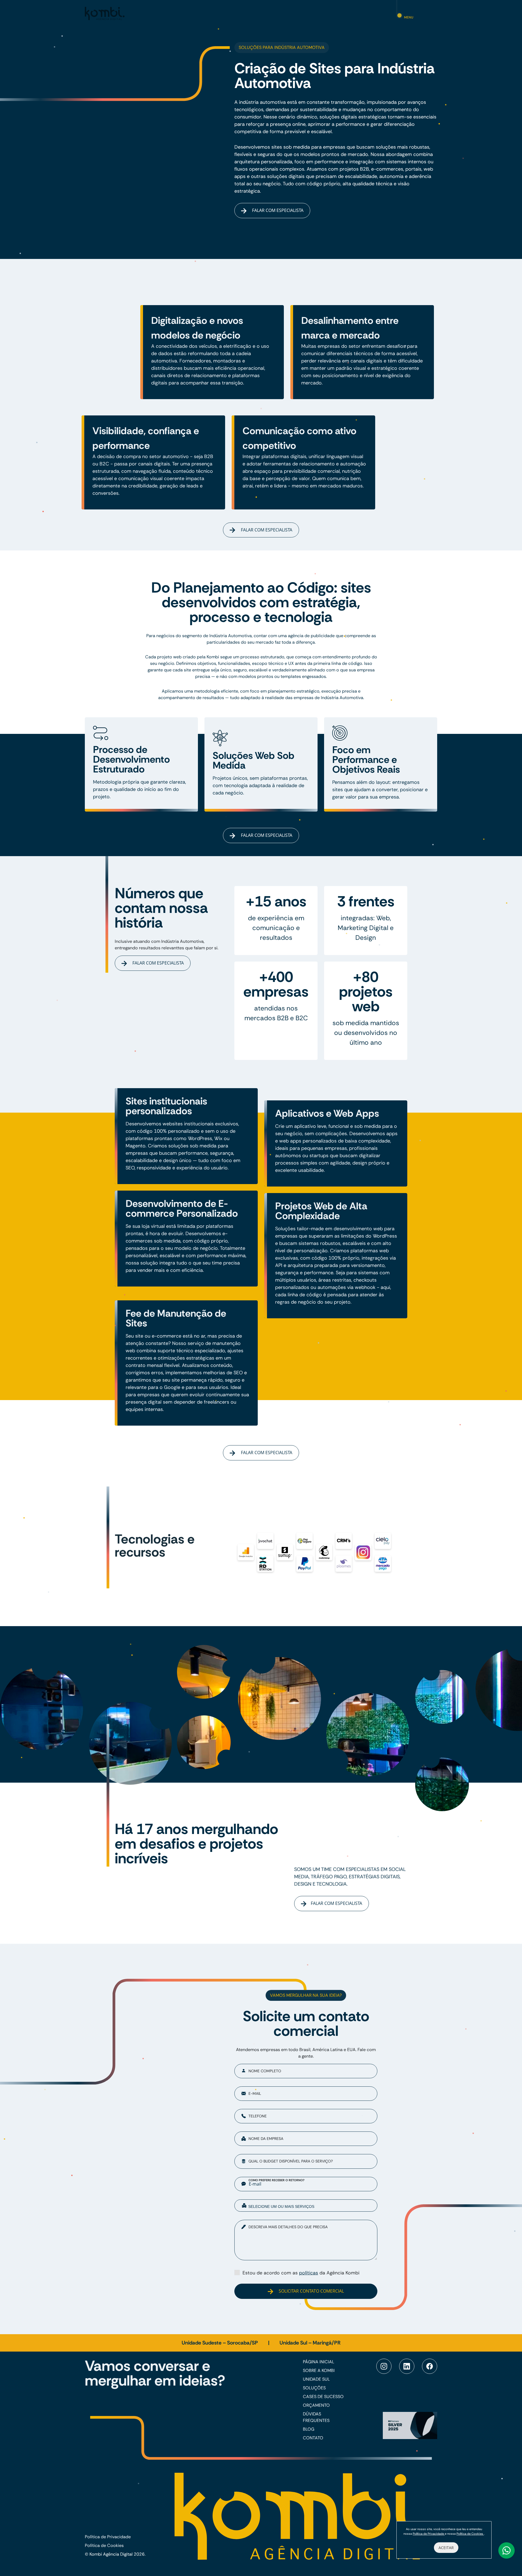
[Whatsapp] (507, 2550)
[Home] (105, 13)
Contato (313, 2438)
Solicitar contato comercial (311, 2291)
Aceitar (446, 2548)
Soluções (314, 2388)
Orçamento (316, 2405)
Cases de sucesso (323, 2397)
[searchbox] (310, 2206)
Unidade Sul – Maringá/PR (310, 2343)
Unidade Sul (316, 2379)
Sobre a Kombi (319, 2370)
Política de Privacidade (108, 2537)
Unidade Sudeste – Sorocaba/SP (220, 2343)
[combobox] (306, 2206)
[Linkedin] (407, 2366)
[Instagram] (384, 2366)
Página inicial (319, 2362)
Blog (309, 2429)
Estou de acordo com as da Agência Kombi (301, 2273)
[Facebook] (430, 2366)
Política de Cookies (104, 2545)
